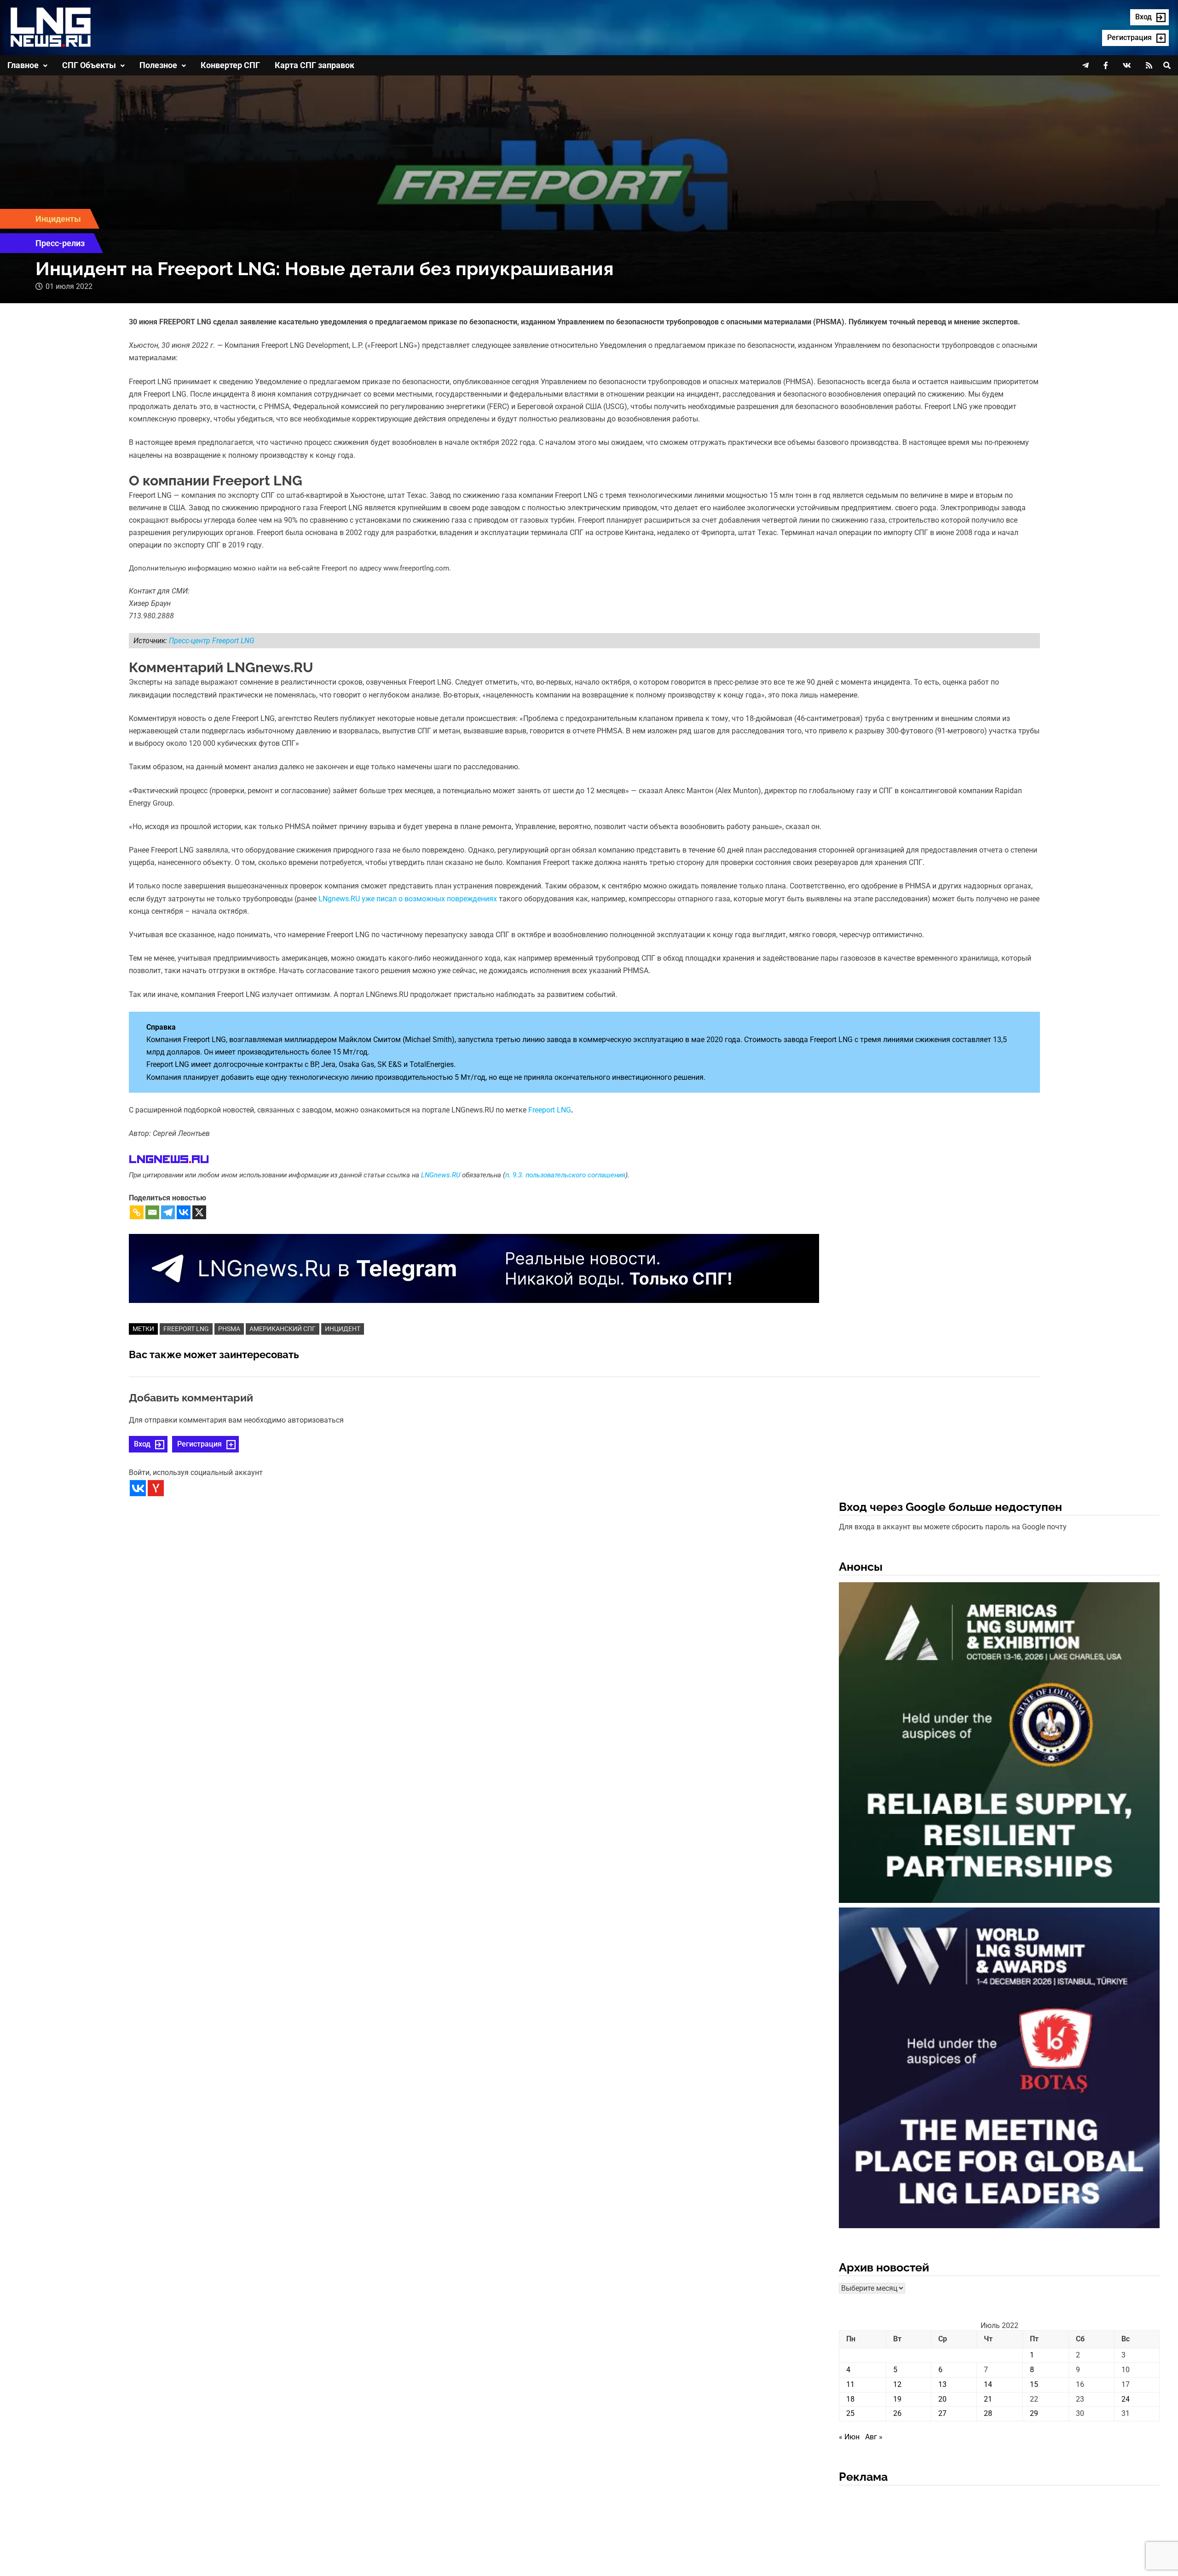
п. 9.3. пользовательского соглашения (565, 1175)
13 (942, 2384)
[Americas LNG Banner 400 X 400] (999, 1744)
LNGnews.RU (441, 1175)
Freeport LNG (550, 1110)
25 (850, 2413)
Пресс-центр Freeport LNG (212, 641)
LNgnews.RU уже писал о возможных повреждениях (408, 899)
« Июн (849, 2437)
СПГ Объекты (89, 65)
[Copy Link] (137, 1212)
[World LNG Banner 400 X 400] (999, 2069)
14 (988, 2384)
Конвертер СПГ (230, 65)
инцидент (343, 1329)
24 (1126, 2399)
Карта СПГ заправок (315, 65)
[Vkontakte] (184, 1212)
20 (942, 2399)
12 (897, 2384)
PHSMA (229, 1329)
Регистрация (199, 1444)
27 (942, 2413)
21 (988, 2399)
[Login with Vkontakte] (138, 1488)
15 (1034, 2384)
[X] (199, 1212)
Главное (23, 65)
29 (1034, 2413)
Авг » (874, 2437)
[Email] (152, 1212)
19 (897, 2399)
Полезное (158, 65)
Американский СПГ (283, 1329)
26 (897, 2413)
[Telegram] (168, 1212)
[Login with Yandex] (156, 1488)
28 (988, 2413)
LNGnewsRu (169, 1160)
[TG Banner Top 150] (474, 1268)
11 (850, 2384)
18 (850, 2399)
